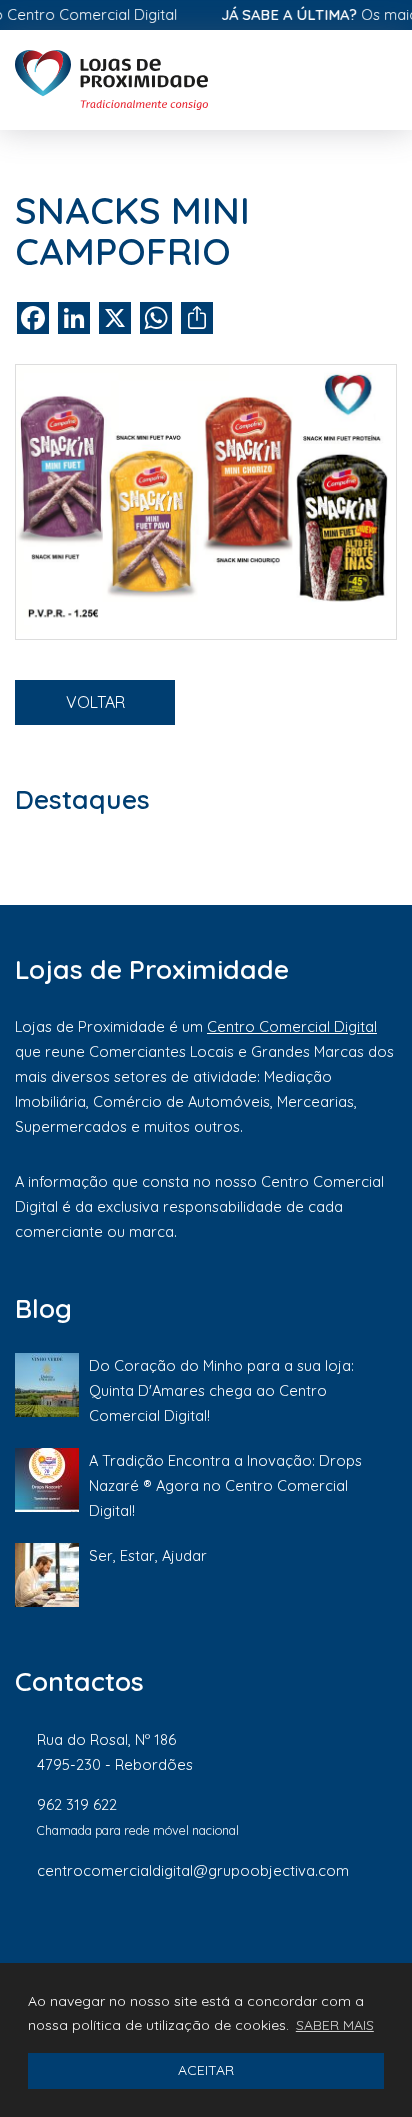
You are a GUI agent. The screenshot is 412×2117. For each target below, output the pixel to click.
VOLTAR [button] (95, 702)
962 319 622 (77, 1804)
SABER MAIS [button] (335, 2025)
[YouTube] (386, 1937)
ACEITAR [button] (206, 2070)
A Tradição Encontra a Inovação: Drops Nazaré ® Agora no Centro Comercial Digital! (225, 1485)
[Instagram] (254, 1937)
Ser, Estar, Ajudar (148, 1555)
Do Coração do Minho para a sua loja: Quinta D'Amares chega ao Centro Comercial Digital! (221, 1390)
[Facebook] (186, 1937)
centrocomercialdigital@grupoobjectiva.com (193, 1870)
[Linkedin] (322, 1937)
